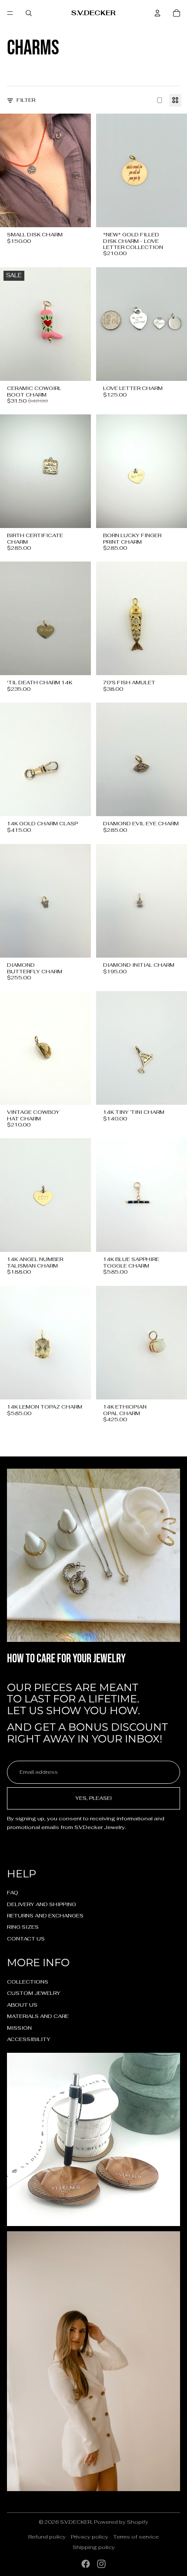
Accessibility (29, 2039)
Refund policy (47, 2537)
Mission (19, 2028)
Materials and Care (38, 2016)
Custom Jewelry (34, 1993)
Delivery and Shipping (42, 1904)
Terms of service (136, 2537)
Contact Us (26, 1939)
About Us (22, 2005)
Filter (26, 100)
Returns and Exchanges (45, 1916)
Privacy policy (90, 2537)
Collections (28, 1982)
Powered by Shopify (121, 2522)
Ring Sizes (23, 1927)
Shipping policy (94, 2547)
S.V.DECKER (76, 2522)
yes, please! (93, 1798)
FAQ (13, 1893)
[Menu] (10, 13)
